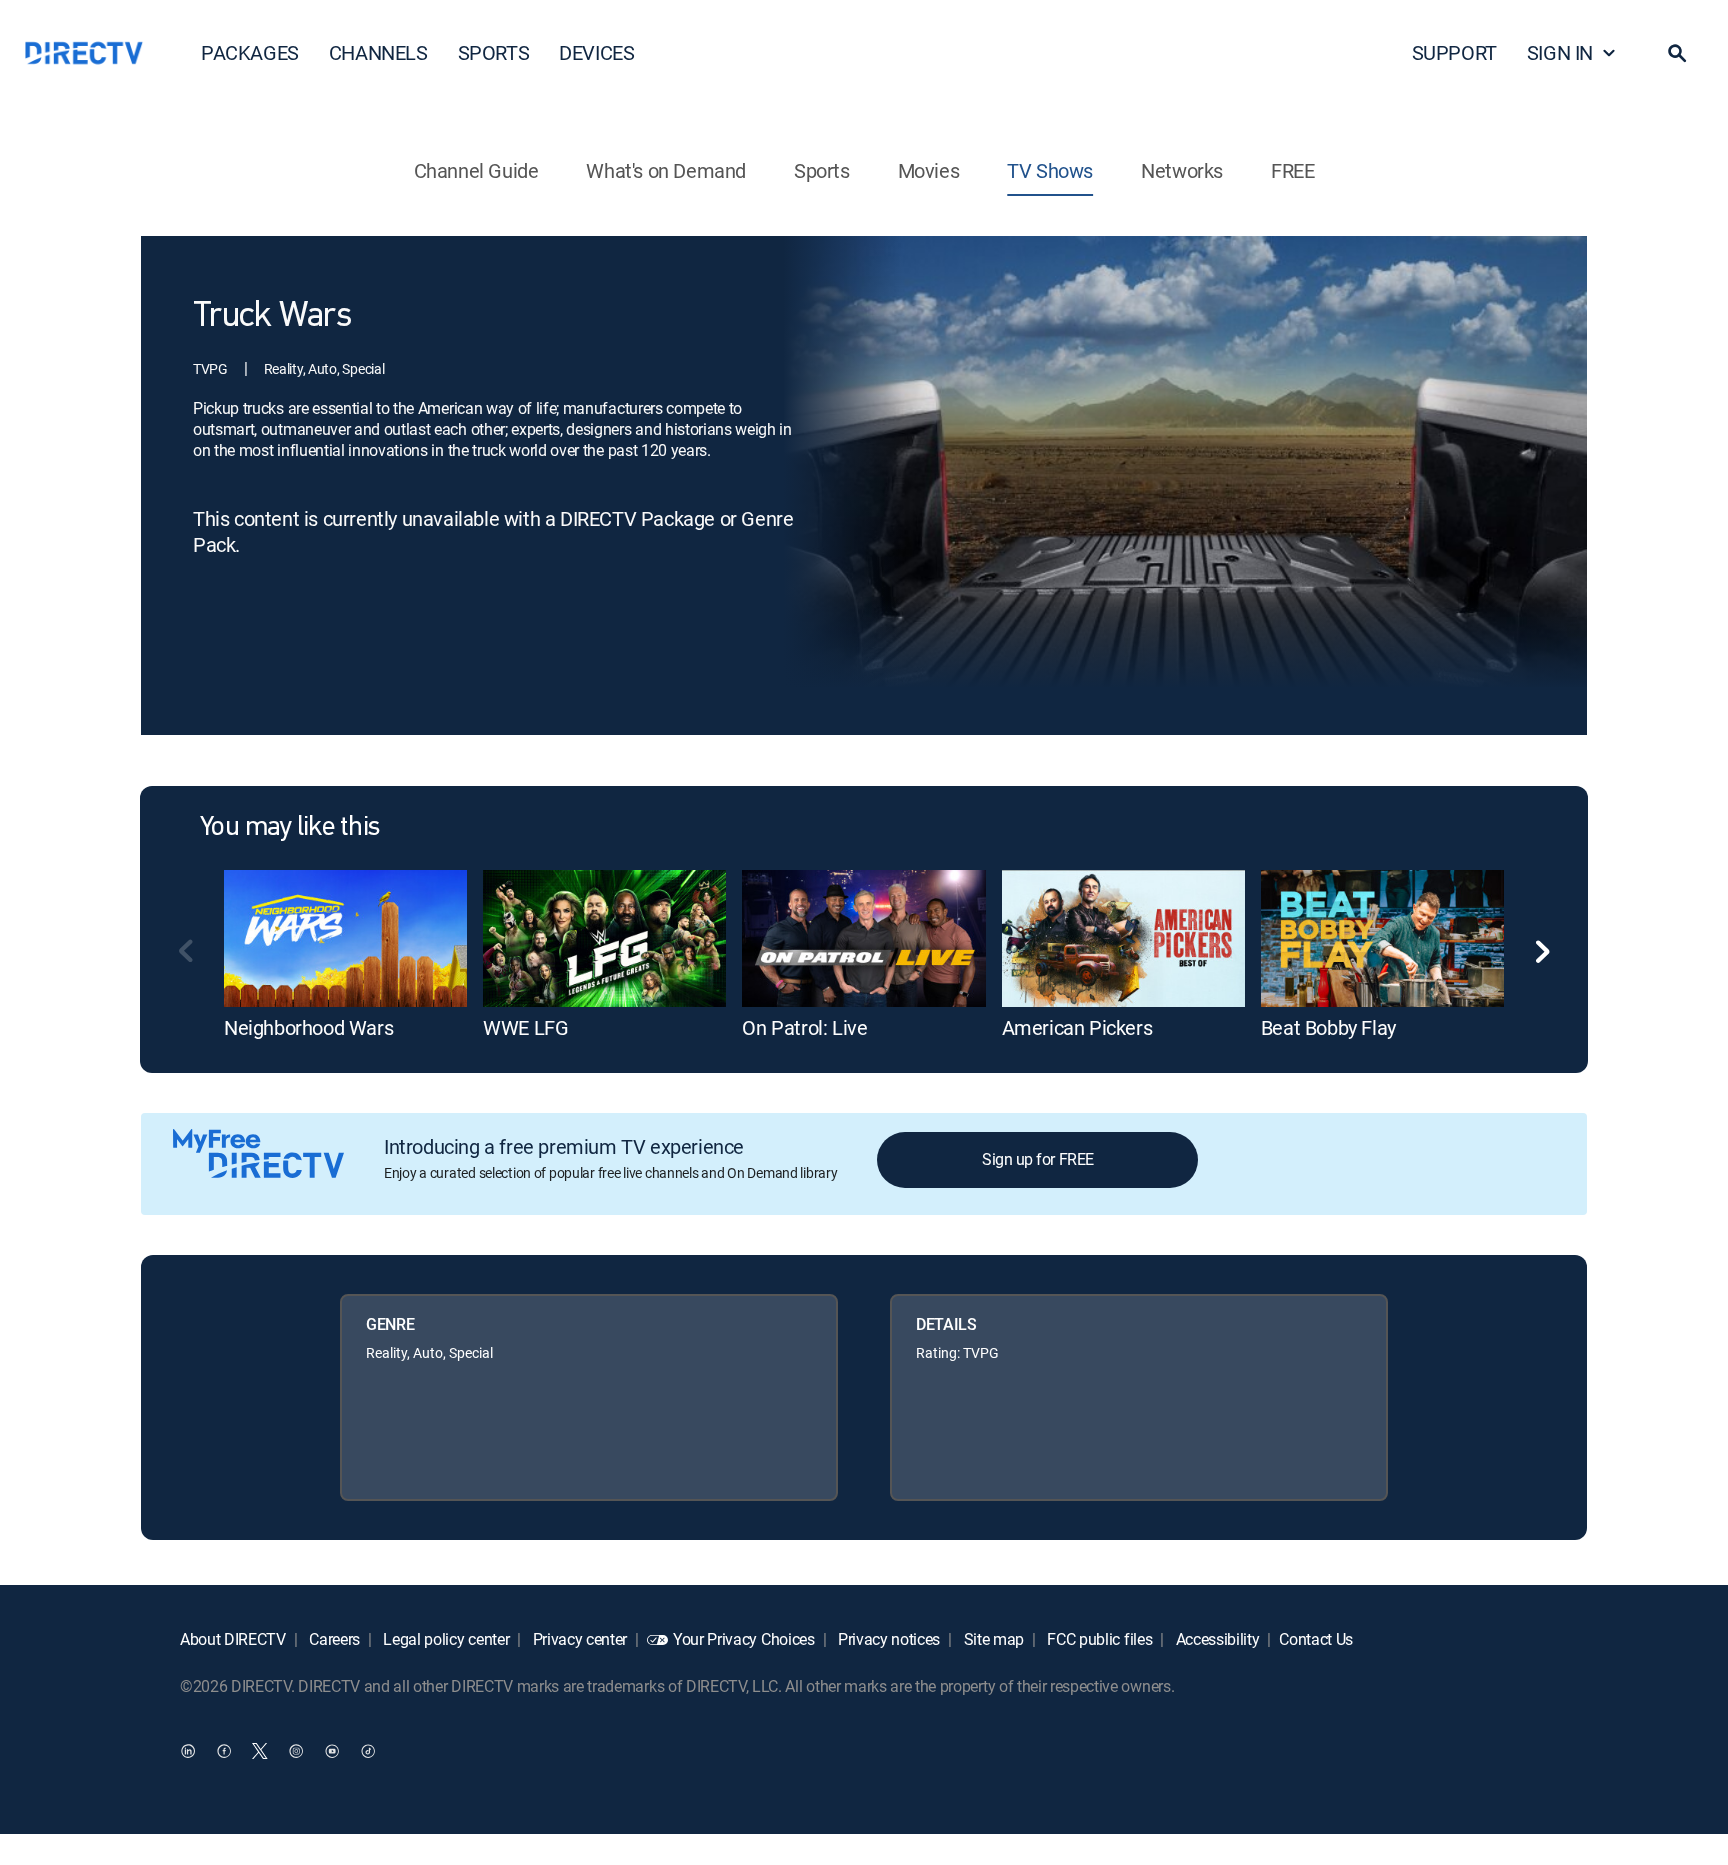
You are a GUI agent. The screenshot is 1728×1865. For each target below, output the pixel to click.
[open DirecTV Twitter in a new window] (260, 1750)
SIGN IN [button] (1560, 52)
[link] (345, 938)
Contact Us (1316, 1639)
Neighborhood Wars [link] (308, 1027)
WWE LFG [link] (525, 1027)
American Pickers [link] (1077, 1027)
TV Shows (1050, 170)
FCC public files (1098, 1639)
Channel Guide (476, 170)
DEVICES (596, 52)
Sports (822, 170)
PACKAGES (250, 52)
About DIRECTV (233, 1639)
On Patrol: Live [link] (804, 1027)
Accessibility (1216, 1639)
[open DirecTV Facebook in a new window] (224, 1750)
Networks (1182, 170)
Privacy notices (887, 1639)
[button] (1677, 53)
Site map (992, 1639)
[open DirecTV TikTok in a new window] (368, 1750)
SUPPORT (1454, 52)
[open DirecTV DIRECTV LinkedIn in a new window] (188, 1750)
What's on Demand (666, 170)
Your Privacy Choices (744, 1639)
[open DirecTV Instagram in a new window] (296, 1750)
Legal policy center (445, 1639)
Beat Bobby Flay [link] (1328, 1027)
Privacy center (578, 1639)
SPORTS (494, 52)
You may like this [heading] (289, 828)
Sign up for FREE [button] (1037, 1159)
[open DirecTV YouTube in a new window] (332, 1750)
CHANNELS (378, 52)
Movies (929, 170)
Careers (333, 1639)
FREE (1292, 170)
